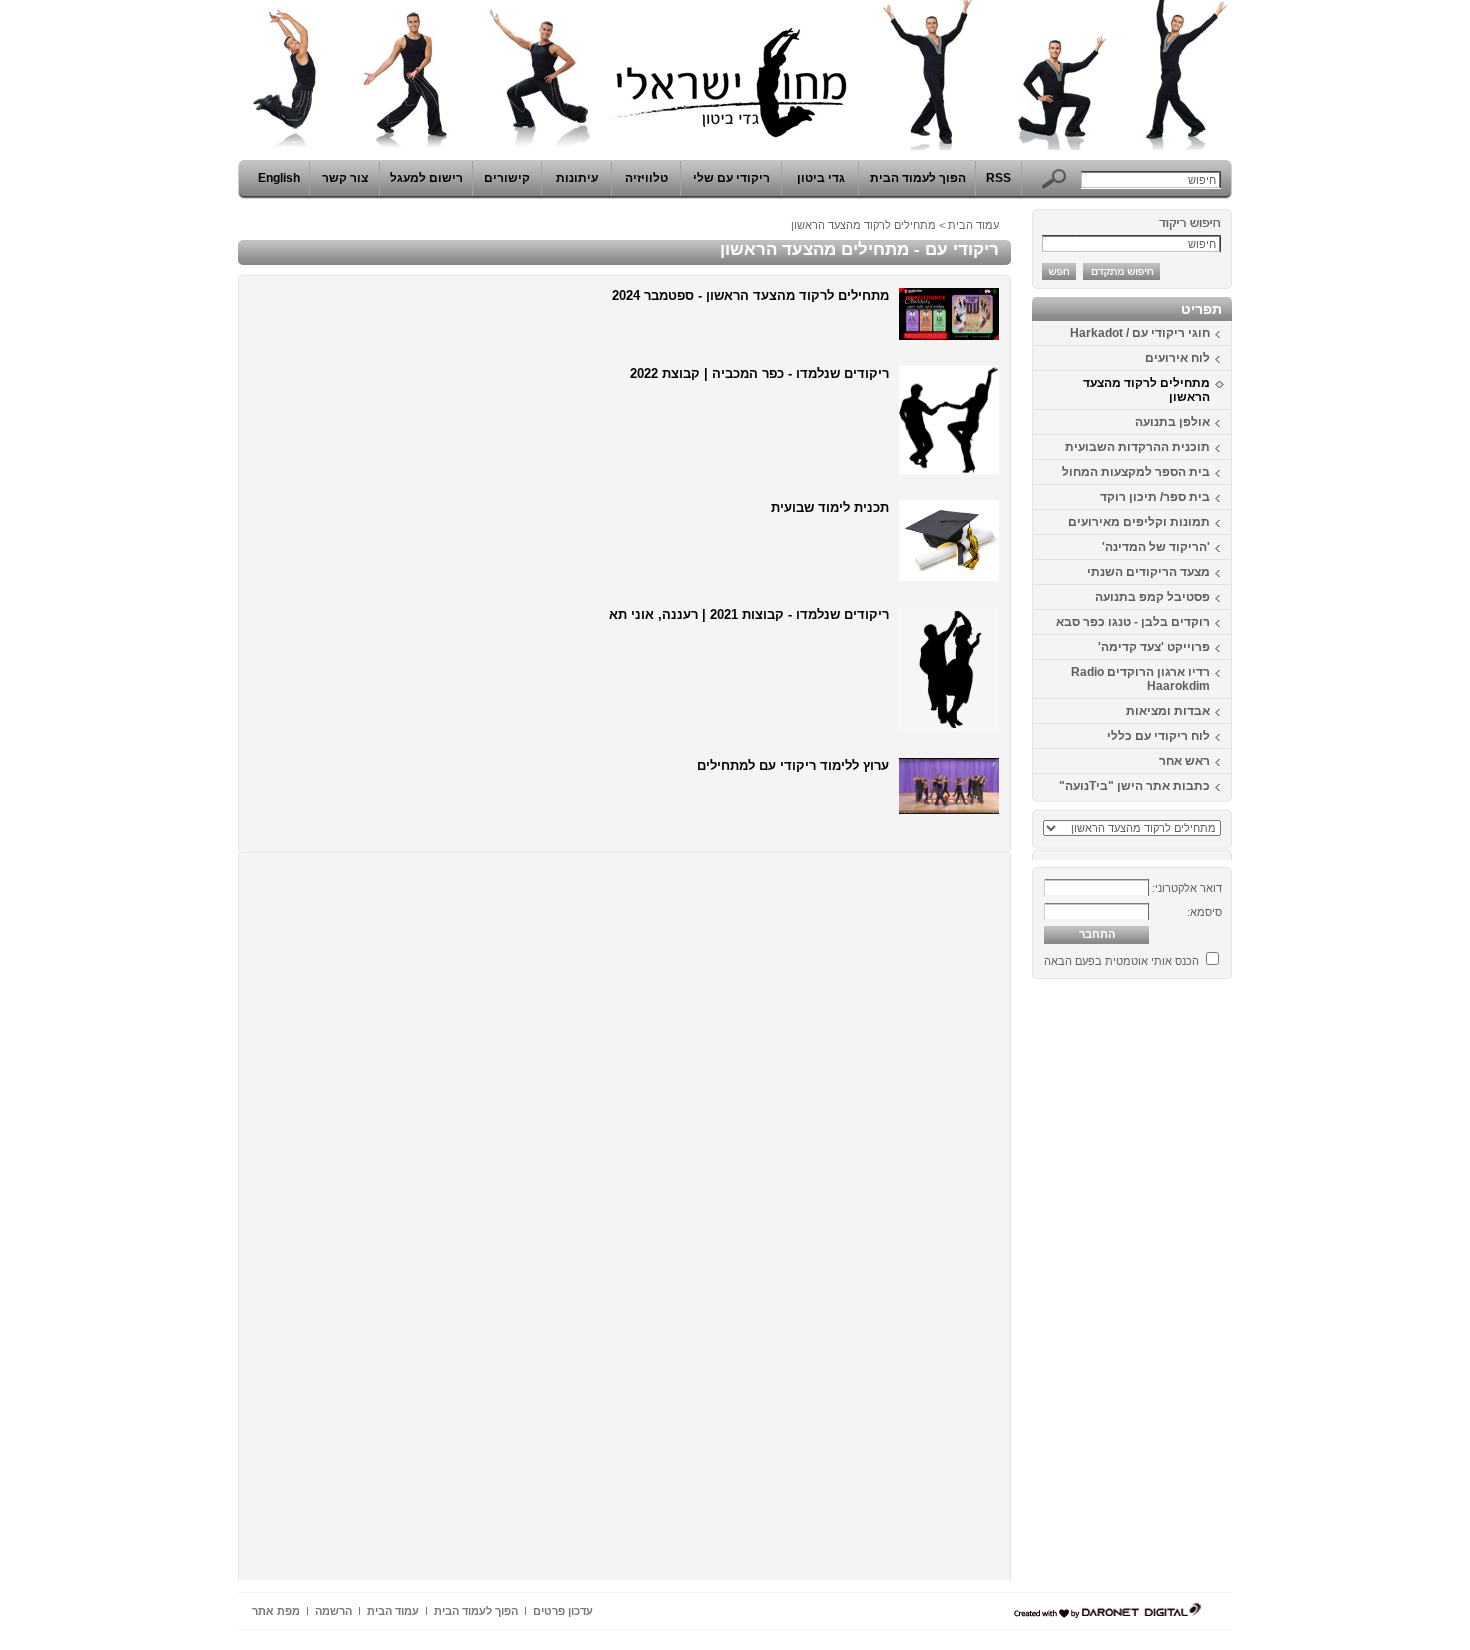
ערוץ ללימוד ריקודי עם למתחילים (793, 765)
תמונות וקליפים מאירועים (1139, 522)
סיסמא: (1204, 912)
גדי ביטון (821, 178)
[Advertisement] (1172, 1287)
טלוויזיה (646, 178)
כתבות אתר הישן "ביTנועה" (1134, 786)
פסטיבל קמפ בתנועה (1152, 597)
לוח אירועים (1177, 358)
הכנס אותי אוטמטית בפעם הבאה (1121, 961)
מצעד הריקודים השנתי (1148, 572)
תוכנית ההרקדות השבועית (1137, 447)
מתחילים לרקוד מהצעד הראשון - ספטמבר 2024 (750, 295)
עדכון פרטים (563, 1611)
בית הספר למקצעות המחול (1136, 472)
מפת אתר (276, 1611)
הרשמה (333, 1611)
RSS (998, 178)
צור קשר (345, 178)
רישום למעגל (426, 178)
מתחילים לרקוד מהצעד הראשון (1146, 390)
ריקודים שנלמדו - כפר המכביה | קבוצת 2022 (759, 373)
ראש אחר (1184, 761)
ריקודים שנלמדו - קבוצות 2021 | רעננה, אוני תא (749, 614)
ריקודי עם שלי (731, 178)
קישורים (507, 178)
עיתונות (577, 178)
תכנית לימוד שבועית (830, 507)
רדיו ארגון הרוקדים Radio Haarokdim (1140, 679)
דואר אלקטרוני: (1187, 888)
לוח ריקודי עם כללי (1158, 736)
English (279, 178)
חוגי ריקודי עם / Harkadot (1140, 333)
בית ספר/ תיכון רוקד (1155, 497)
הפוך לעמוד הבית (918, 178)
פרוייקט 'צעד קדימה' (1154, 647)
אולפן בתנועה (1172, 422)
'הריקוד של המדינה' (1156, 547)
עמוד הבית (973, 225)
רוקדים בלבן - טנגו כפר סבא (1133, 622)
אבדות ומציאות (1168, 711)
